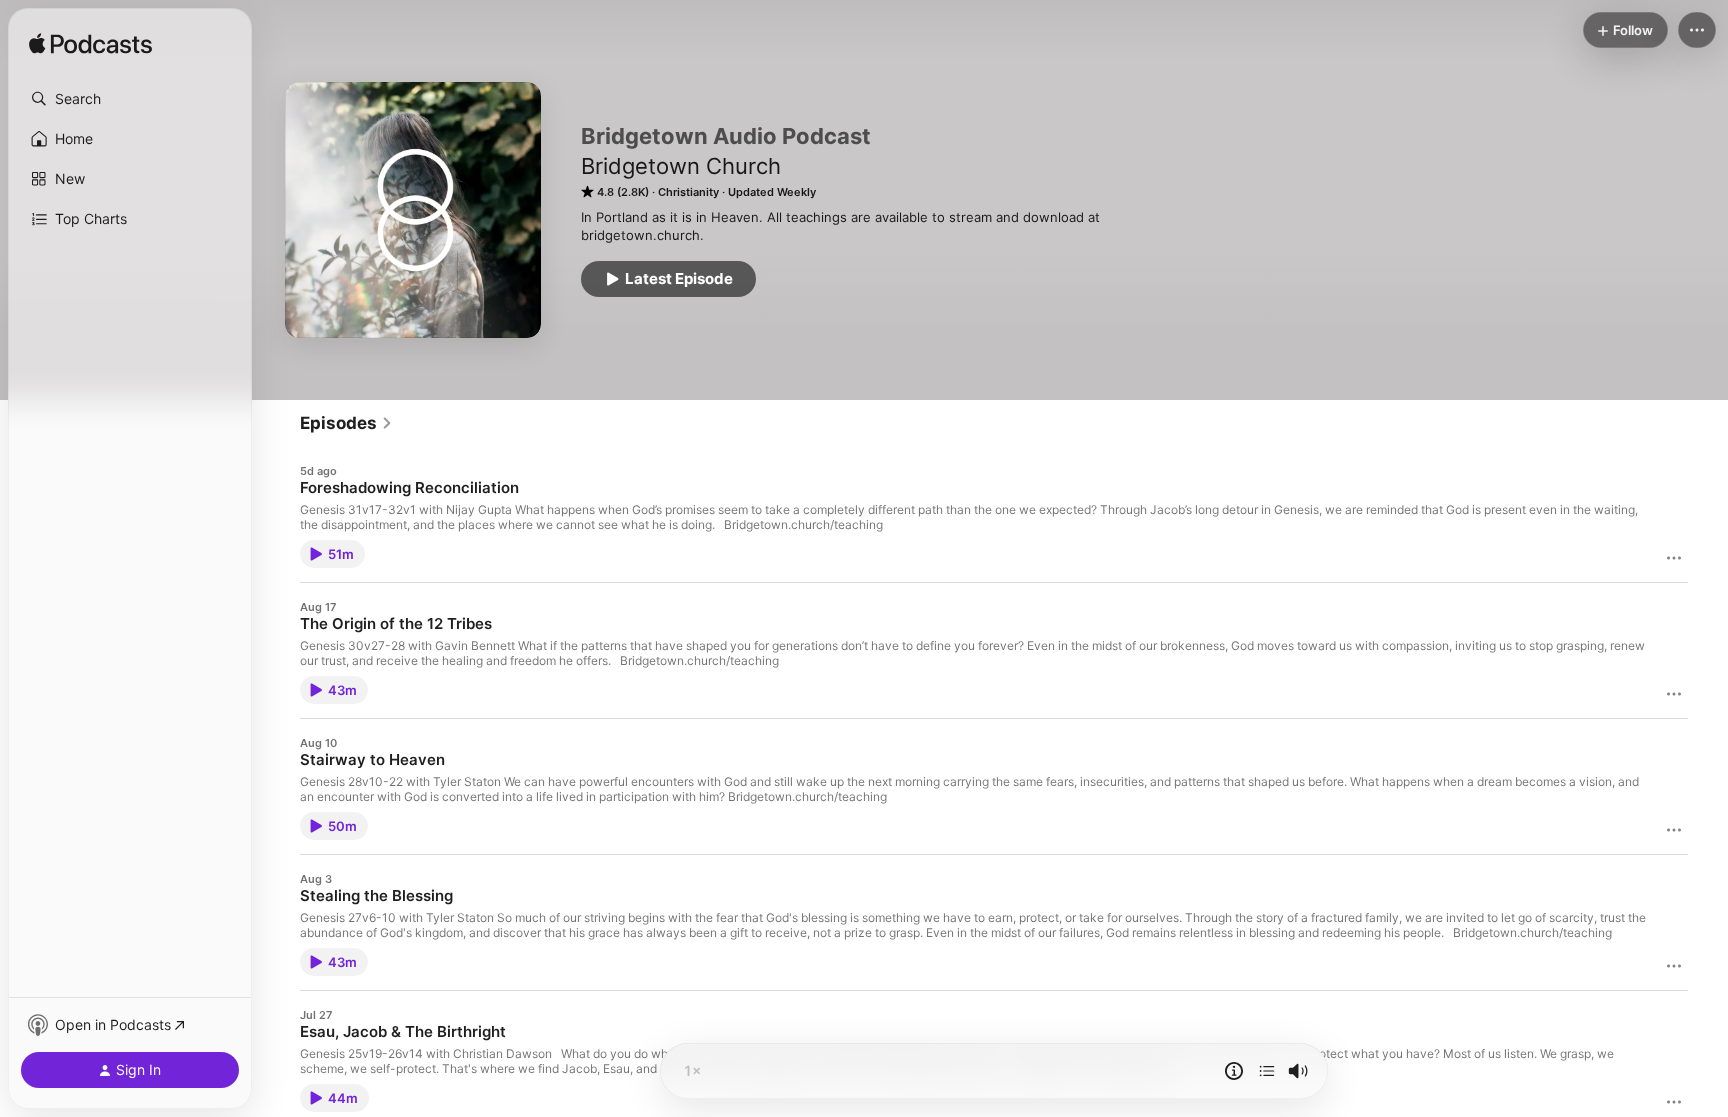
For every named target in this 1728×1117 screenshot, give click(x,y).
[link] (346, 423)
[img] (90, 45)
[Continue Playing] (1267, 1071)
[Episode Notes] (1234, 1071)
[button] (130, 99)
